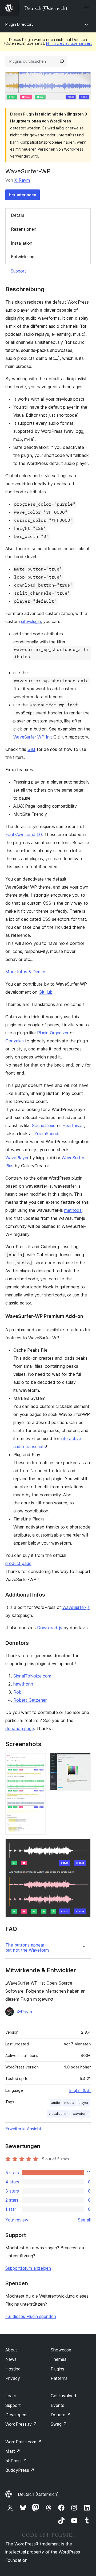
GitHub (46, 992)
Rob (17, 1692)
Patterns (59, 2378)
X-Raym (22, 180)
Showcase (61, 2350)
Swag (59, 2424)
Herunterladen (23, 195)
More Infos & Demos (26, 972)
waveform (81, 2114)
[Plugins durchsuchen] (62, 61)
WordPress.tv (21, 2424)
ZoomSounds (47, 1134)
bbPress (16, 2461)
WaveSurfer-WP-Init (33, 737)
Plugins (57, 2369)
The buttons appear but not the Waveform (27, 1948)
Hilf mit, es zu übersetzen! (69, 43)
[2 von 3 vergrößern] (83, 1760)
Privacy (13, 2378)
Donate (61, 2415)
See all (84, 2220)
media (69, 2103)
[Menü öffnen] (87, 8)
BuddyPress (20, 2470)
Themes (59, 2359)
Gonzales (15, 1041)
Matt (13, 2451)
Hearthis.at (73, 1125)
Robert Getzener (30, 1700)
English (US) (80, 2090)
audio (56, 2103)
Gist (31, 749)
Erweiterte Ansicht (23, 2129)
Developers (16, 2415)
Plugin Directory (19, 24)
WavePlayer (17, 1158)
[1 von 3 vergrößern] (39, 1760)
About (11, 2350)
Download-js (50, 1628)
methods (73, 1210)
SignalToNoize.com (32, 1676)
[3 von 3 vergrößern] (83, 1846)
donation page (20, 1728)
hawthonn (23, 1684)
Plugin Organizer (53, 1033)
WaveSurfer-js (76, 1607)
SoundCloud (44, 1125)
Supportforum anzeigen (28, 2268)
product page (18, 1563)
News (11, 2359)
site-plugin (31, 621)
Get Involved (63, 2396)
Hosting (13, 2369)
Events (57, 2405)
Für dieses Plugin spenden (31, 2316)
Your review (17, 2220)
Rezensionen (24, 229)
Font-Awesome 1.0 (24, 834)
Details (18, 215)
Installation (22, 243)
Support (18, 271)
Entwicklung (23, 257)
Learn (11, 2396)
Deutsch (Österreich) (38, 2494)
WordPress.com (23, 2442)
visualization (59, 2114)
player (83, 2103)
